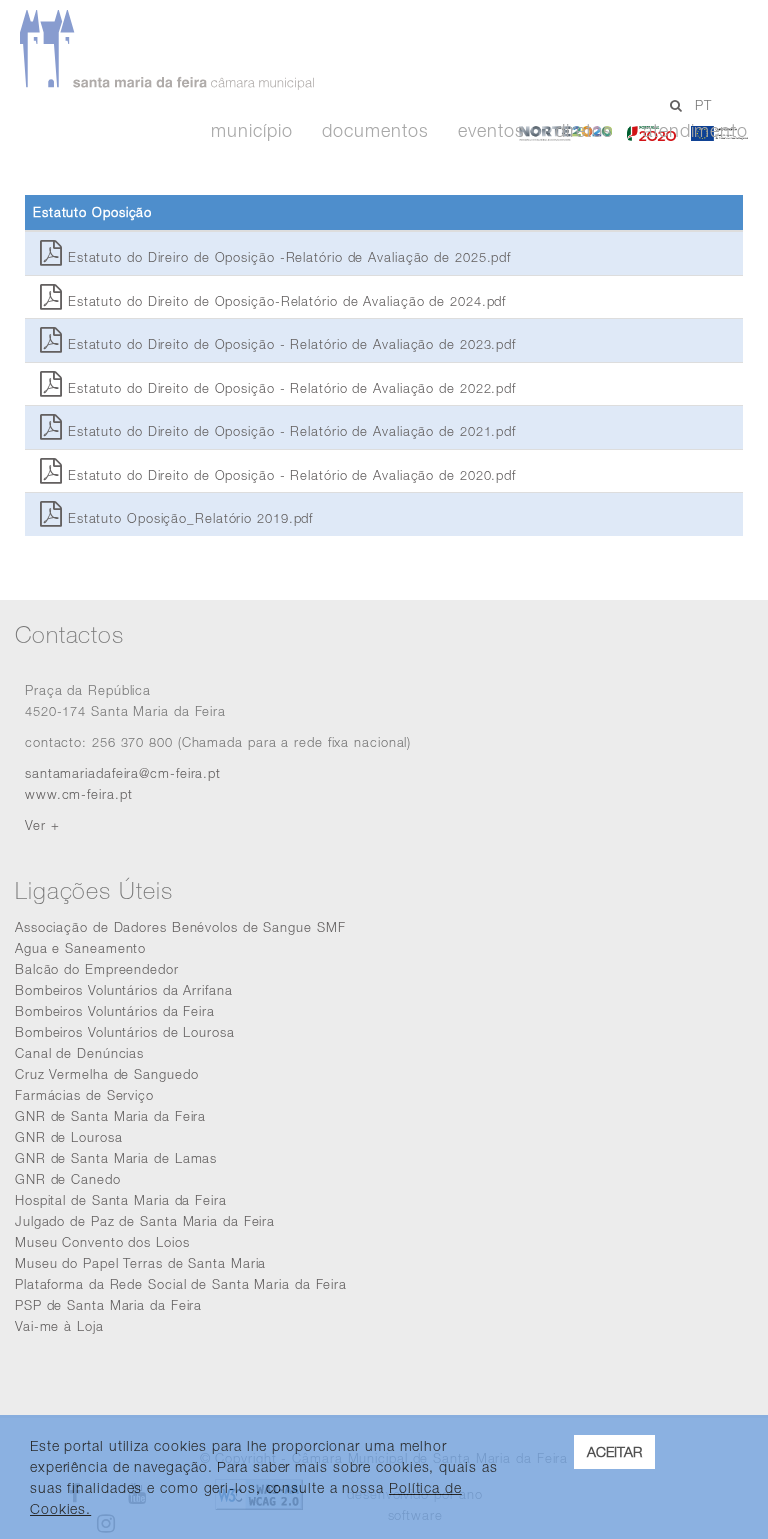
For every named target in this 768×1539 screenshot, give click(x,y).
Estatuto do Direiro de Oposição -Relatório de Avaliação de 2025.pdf (287, 257)
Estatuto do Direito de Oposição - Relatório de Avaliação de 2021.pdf (289, 431)
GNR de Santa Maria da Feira (110, 1116)
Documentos (375, 131)
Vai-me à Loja (59, 1326)
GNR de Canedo (68, 1179)
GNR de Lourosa (69, 1137)
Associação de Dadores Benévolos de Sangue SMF (180, 927)
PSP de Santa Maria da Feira (108, 1305)
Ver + (42, 825)
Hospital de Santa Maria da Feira (121, 1200)
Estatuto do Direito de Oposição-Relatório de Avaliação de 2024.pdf (284, 301)
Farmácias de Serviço (84, 1095)
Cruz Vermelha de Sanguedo (107, 1074)
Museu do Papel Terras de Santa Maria (140, 1263)
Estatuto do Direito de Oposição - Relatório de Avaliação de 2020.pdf (289, 475)
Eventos (491, 131)
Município (251, 131)
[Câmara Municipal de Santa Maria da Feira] (353, 50)
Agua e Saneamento (80, 948)
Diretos (584, 131)
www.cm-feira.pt (79, 794)
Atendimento (695, 131)
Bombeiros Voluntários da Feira (115, 1011)
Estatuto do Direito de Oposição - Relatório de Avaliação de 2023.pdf (289, 344)
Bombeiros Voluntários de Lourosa (125, 1032)
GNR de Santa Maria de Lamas (116, 1158)
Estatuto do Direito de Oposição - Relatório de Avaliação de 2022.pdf (289, 388)
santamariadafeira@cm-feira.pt (123, 773)
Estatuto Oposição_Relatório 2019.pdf (188, 518)
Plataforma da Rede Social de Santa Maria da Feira (181, 1284)
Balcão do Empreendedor (97, 969)
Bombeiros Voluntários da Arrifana (124, 990)
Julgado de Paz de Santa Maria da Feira (145, 1221)
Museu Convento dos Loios (102, 1242)
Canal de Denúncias (79, 1053)
